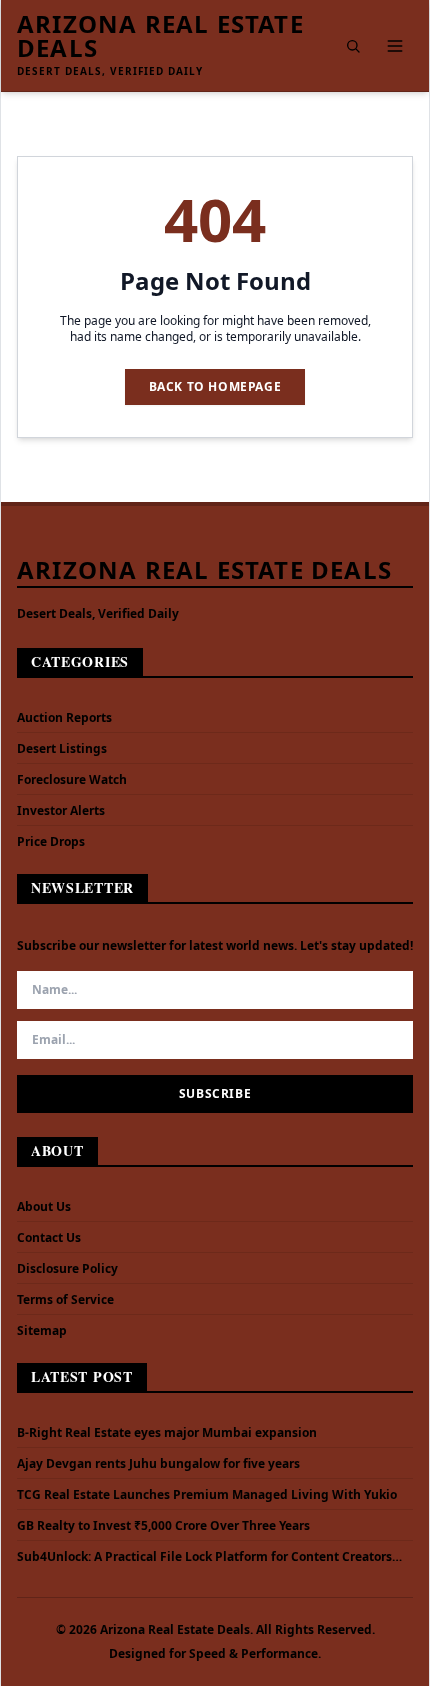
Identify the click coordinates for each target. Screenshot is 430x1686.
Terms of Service (65, 1299)
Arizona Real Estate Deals (160, 36)
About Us (44, 1206)
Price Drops (51, 841)
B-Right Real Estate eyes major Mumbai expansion (167, 1433)
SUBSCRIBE (215, 1093)
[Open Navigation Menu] (395, 46)
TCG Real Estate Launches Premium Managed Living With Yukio (207, 1495)
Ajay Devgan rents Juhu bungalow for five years (158, 1464)
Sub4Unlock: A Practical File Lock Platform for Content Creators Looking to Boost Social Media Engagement (204, 1557)
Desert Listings (62, 748)
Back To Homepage (215, 386)
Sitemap (42, 1330)
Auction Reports (64, 717)
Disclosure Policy (67, 1268)
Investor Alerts (61, 810)
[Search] (353, 46)
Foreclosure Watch (72, 779)
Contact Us (49, 1237)
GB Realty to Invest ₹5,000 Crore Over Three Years (163, 1526)
